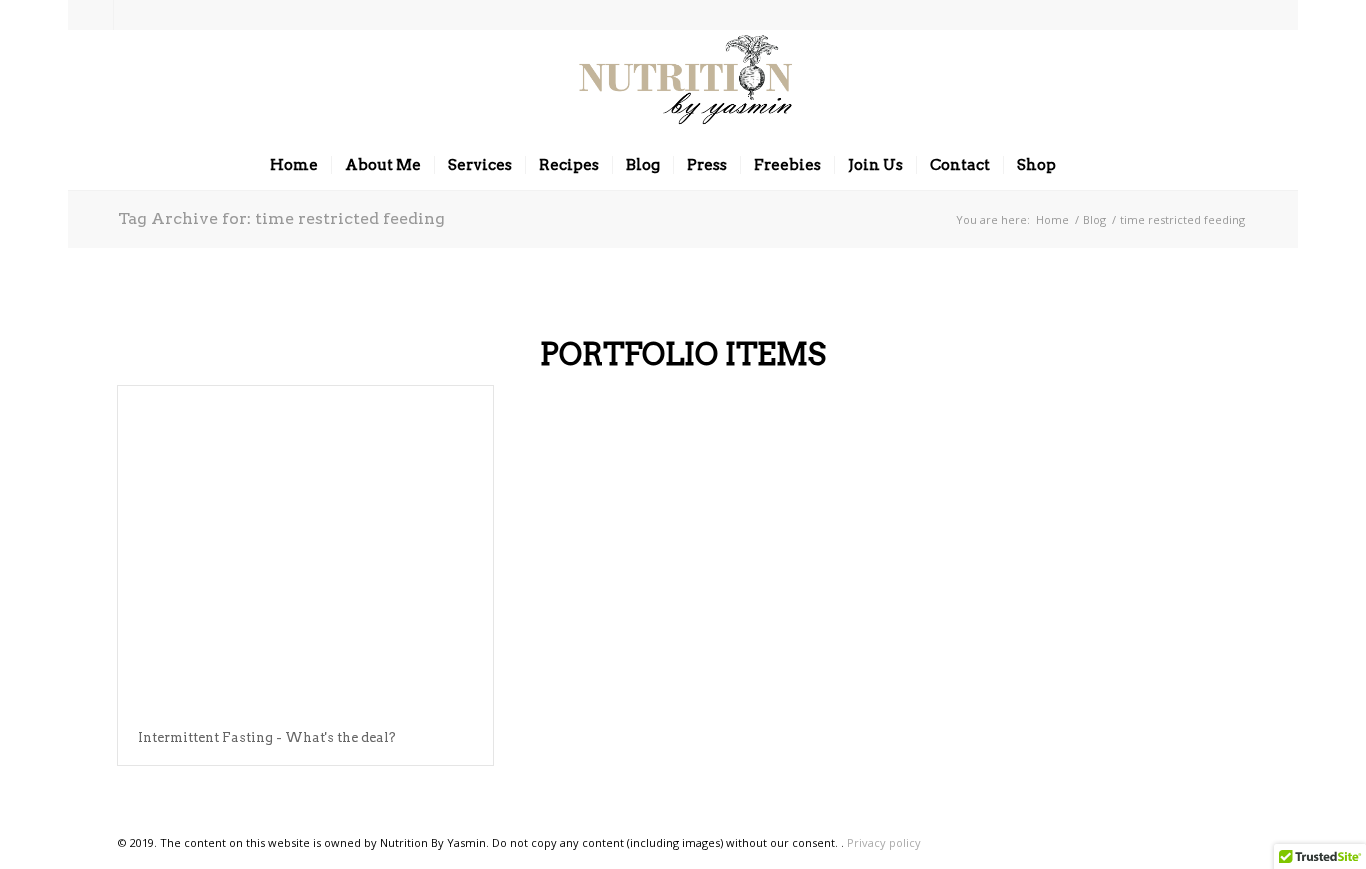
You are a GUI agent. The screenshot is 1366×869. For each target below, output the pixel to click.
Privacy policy (884, 842)
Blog (1094, 219)
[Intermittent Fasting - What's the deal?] (305, 548)
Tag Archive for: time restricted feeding (281, 218)
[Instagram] (98, 15)
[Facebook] (129, 15)
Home (1052, 219)
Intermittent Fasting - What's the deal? (267, 737)
